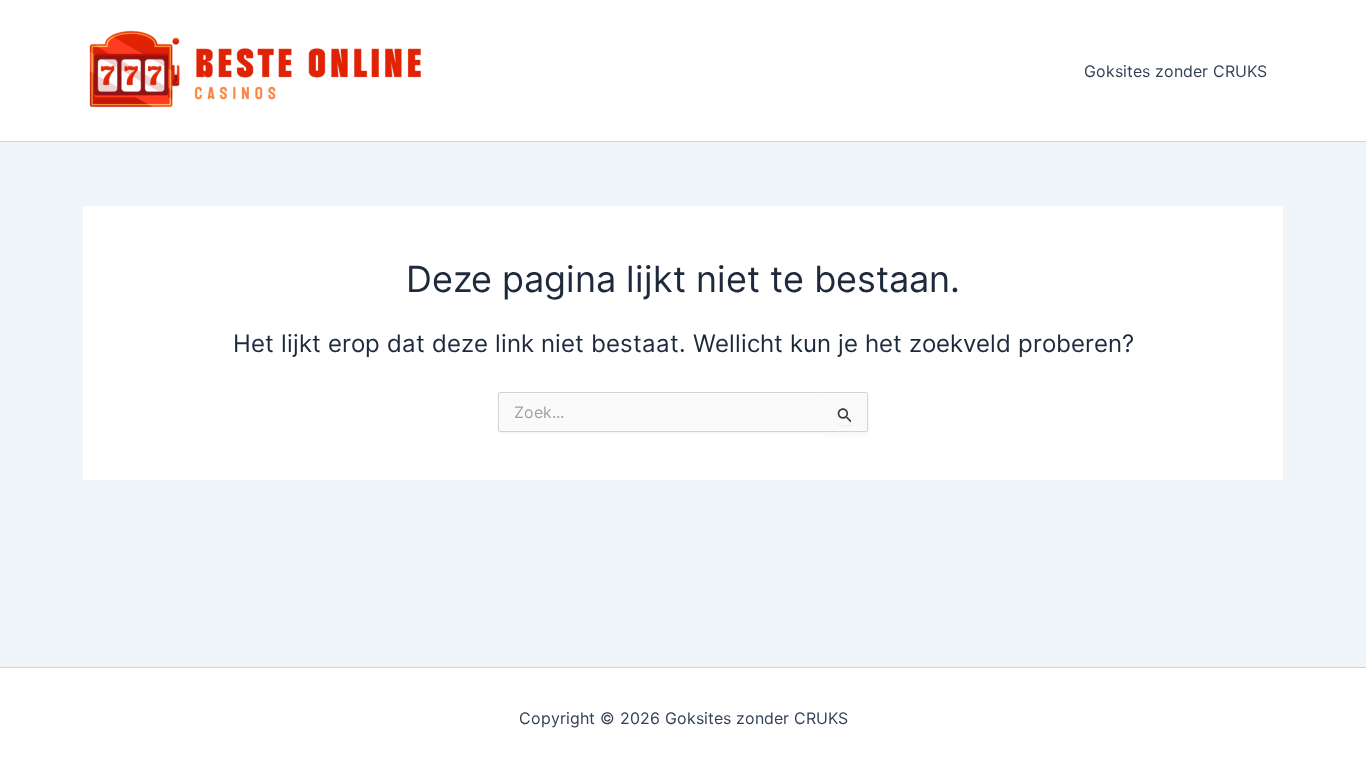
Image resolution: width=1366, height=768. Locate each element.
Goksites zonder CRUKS (1175, 71)
